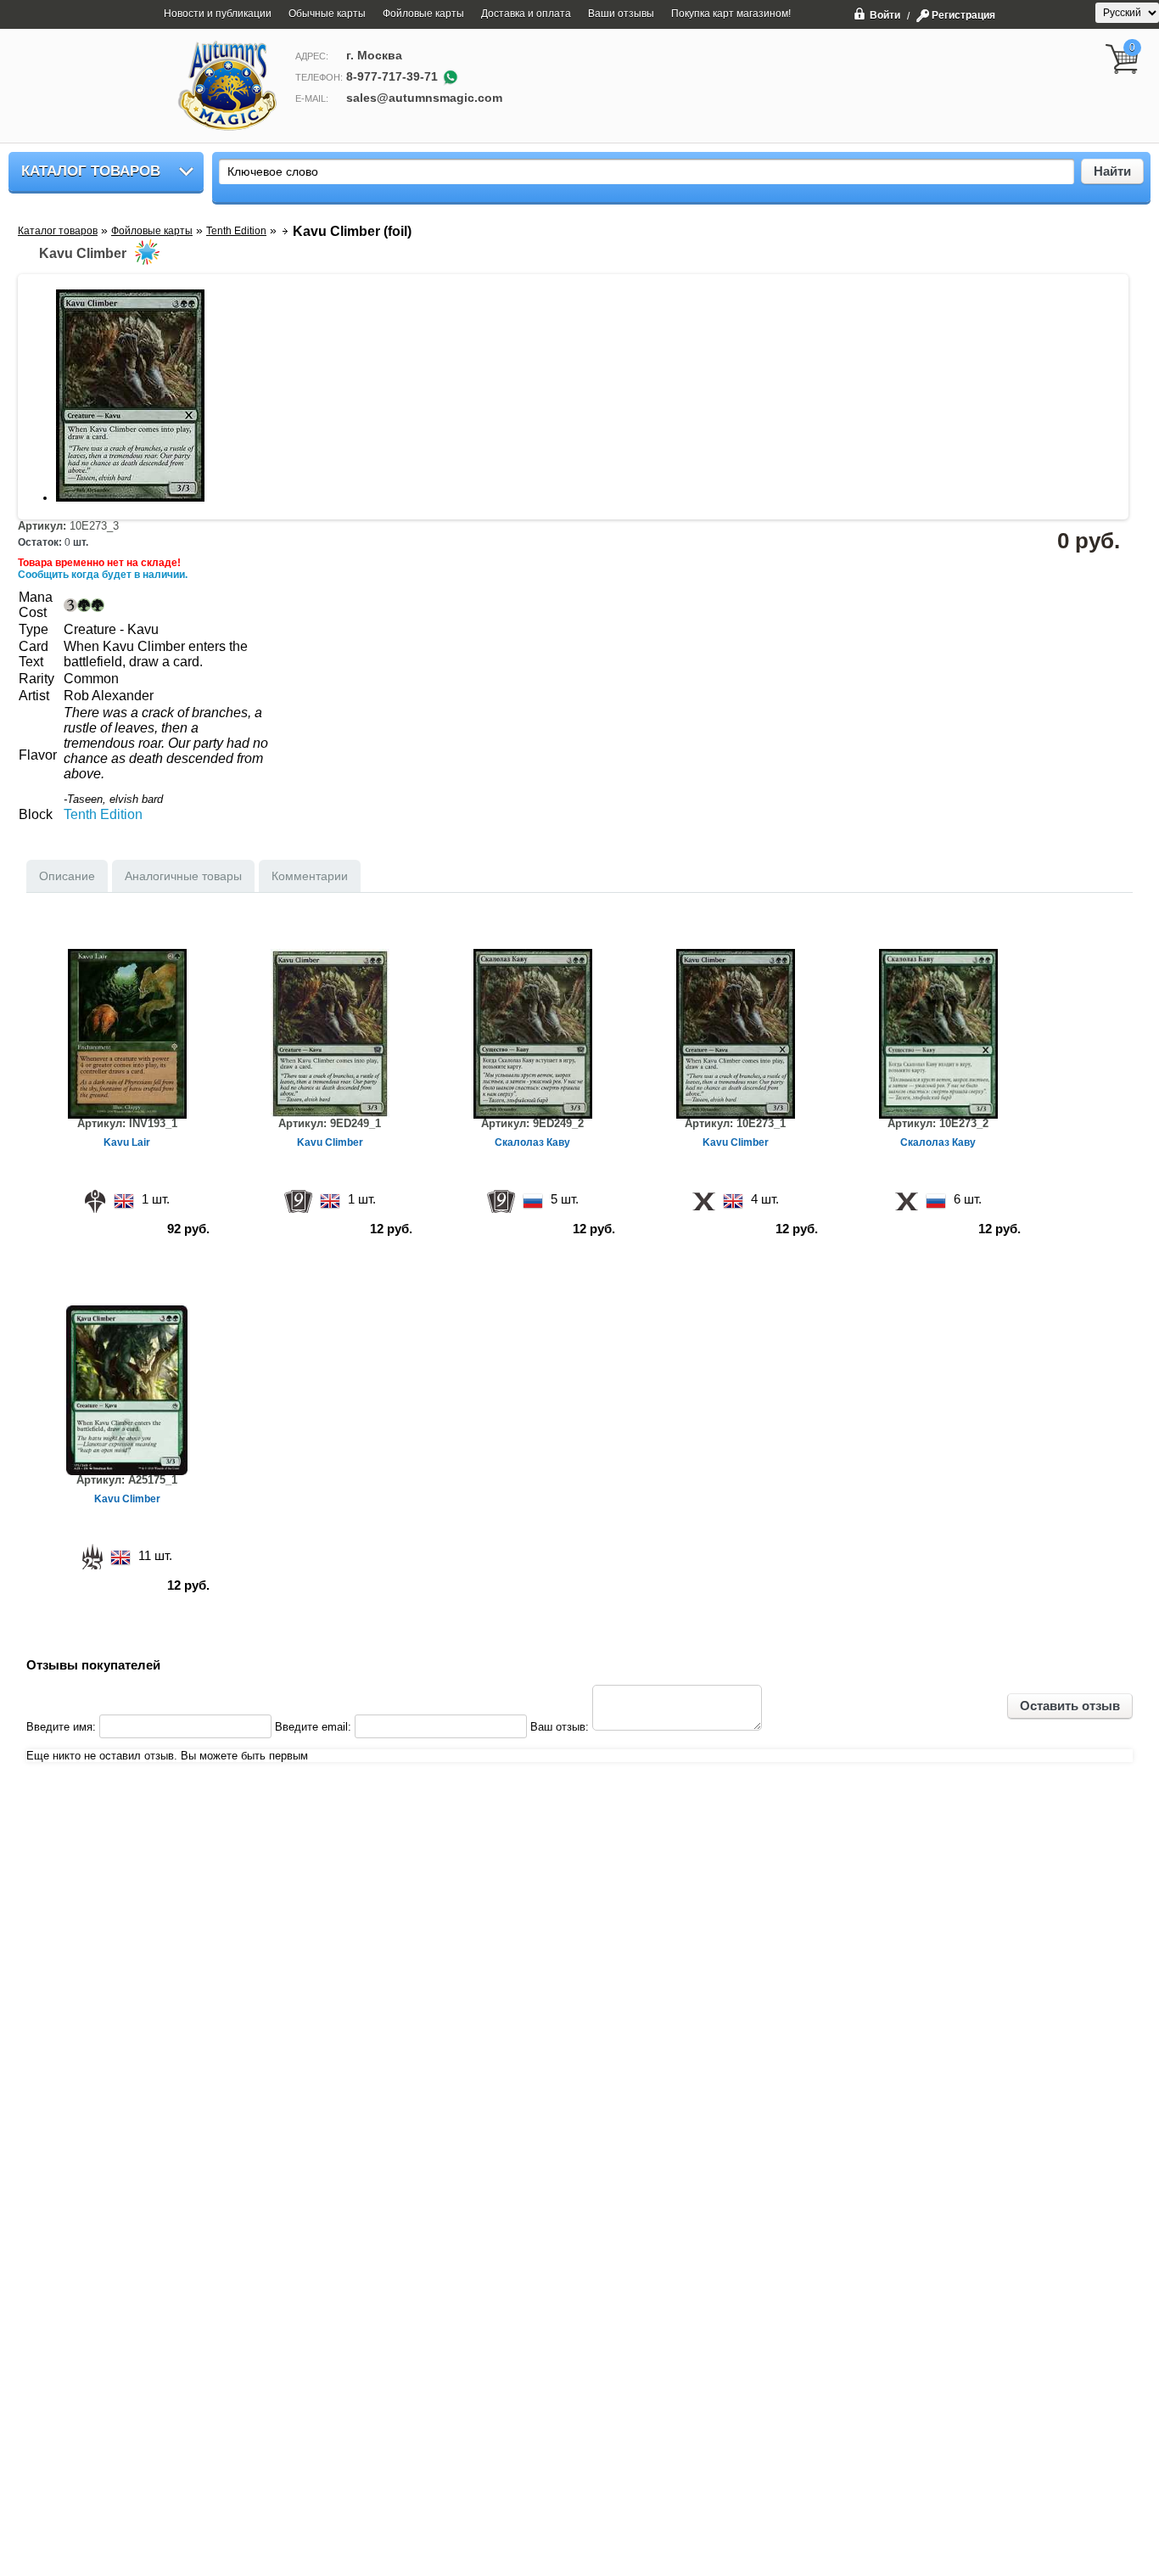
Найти (1112, 171)
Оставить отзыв (1070, 1706)
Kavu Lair (127, 1142)
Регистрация (963, 15)
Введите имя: (61, 1727)
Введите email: (313, 1727)
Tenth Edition (103, 814)
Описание (67, 876)
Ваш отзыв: (560, 1727)
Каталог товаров (91, 171)
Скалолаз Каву (532, 1142)
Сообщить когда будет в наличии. (103, 575)
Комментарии (310, 876)
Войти (885, 15)
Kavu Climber (330, 1142)
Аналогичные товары (183, 876)
